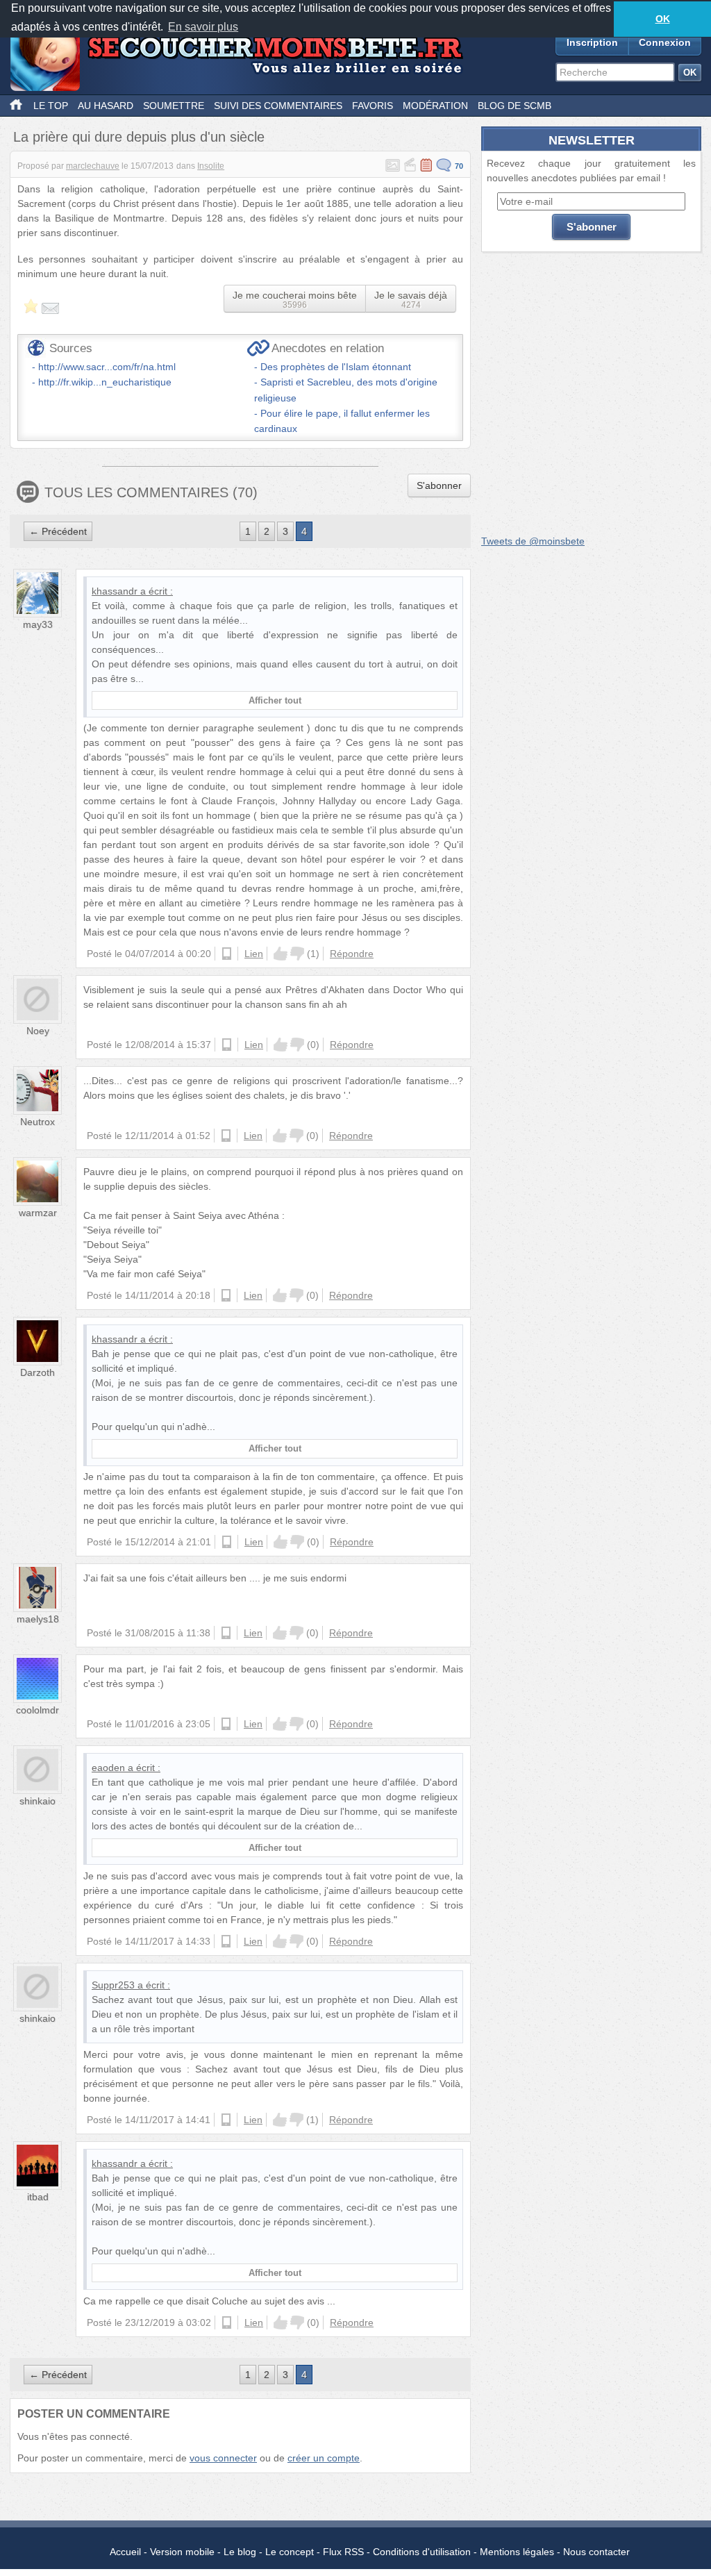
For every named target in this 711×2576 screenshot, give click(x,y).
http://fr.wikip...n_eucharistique (105, 382)
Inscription (592, 42)
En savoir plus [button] (203, 27)
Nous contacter (596, 2552)
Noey (38, 1031)
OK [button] (663, 19)
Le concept (290, 2552)
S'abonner (439, 485)
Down (297, 954)
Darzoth (37, 1372)
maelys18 (38, 1619)
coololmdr (37, 1710)
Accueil (125, 2552)
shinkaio (37, 1801)
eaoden (108, 1768)
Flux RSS (343, 2552)
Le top (51, 106)
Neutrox (37, 1122)
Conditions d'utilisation (422, 2552)
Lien (254, 954)
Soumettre (174, 106)
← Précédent (58, 531)
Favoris (373, 106)
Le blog (240, 2552)
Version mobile (182, 2552)
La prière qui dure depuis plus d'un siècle (139, 137)
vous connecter (223, 2458)
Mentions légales (517, 2552)
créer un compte (324, 2458)
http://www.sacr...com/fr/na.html (107, 367)
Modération (435, 106)
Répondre (352, 954)
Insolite (211, 166)
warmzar (38, 1213)
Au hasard (106, 106)
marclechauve (93, 166)
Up (281, 954)
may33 (38, 624)
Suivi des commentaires (278, 106)
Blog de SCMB (515, 106)
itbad (38, 2197)
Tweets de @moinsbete (533, 541)
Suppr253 (113, 1985)
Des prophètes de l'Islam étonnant (336, 367)
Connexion (665, 42)
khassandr (115, 591)
